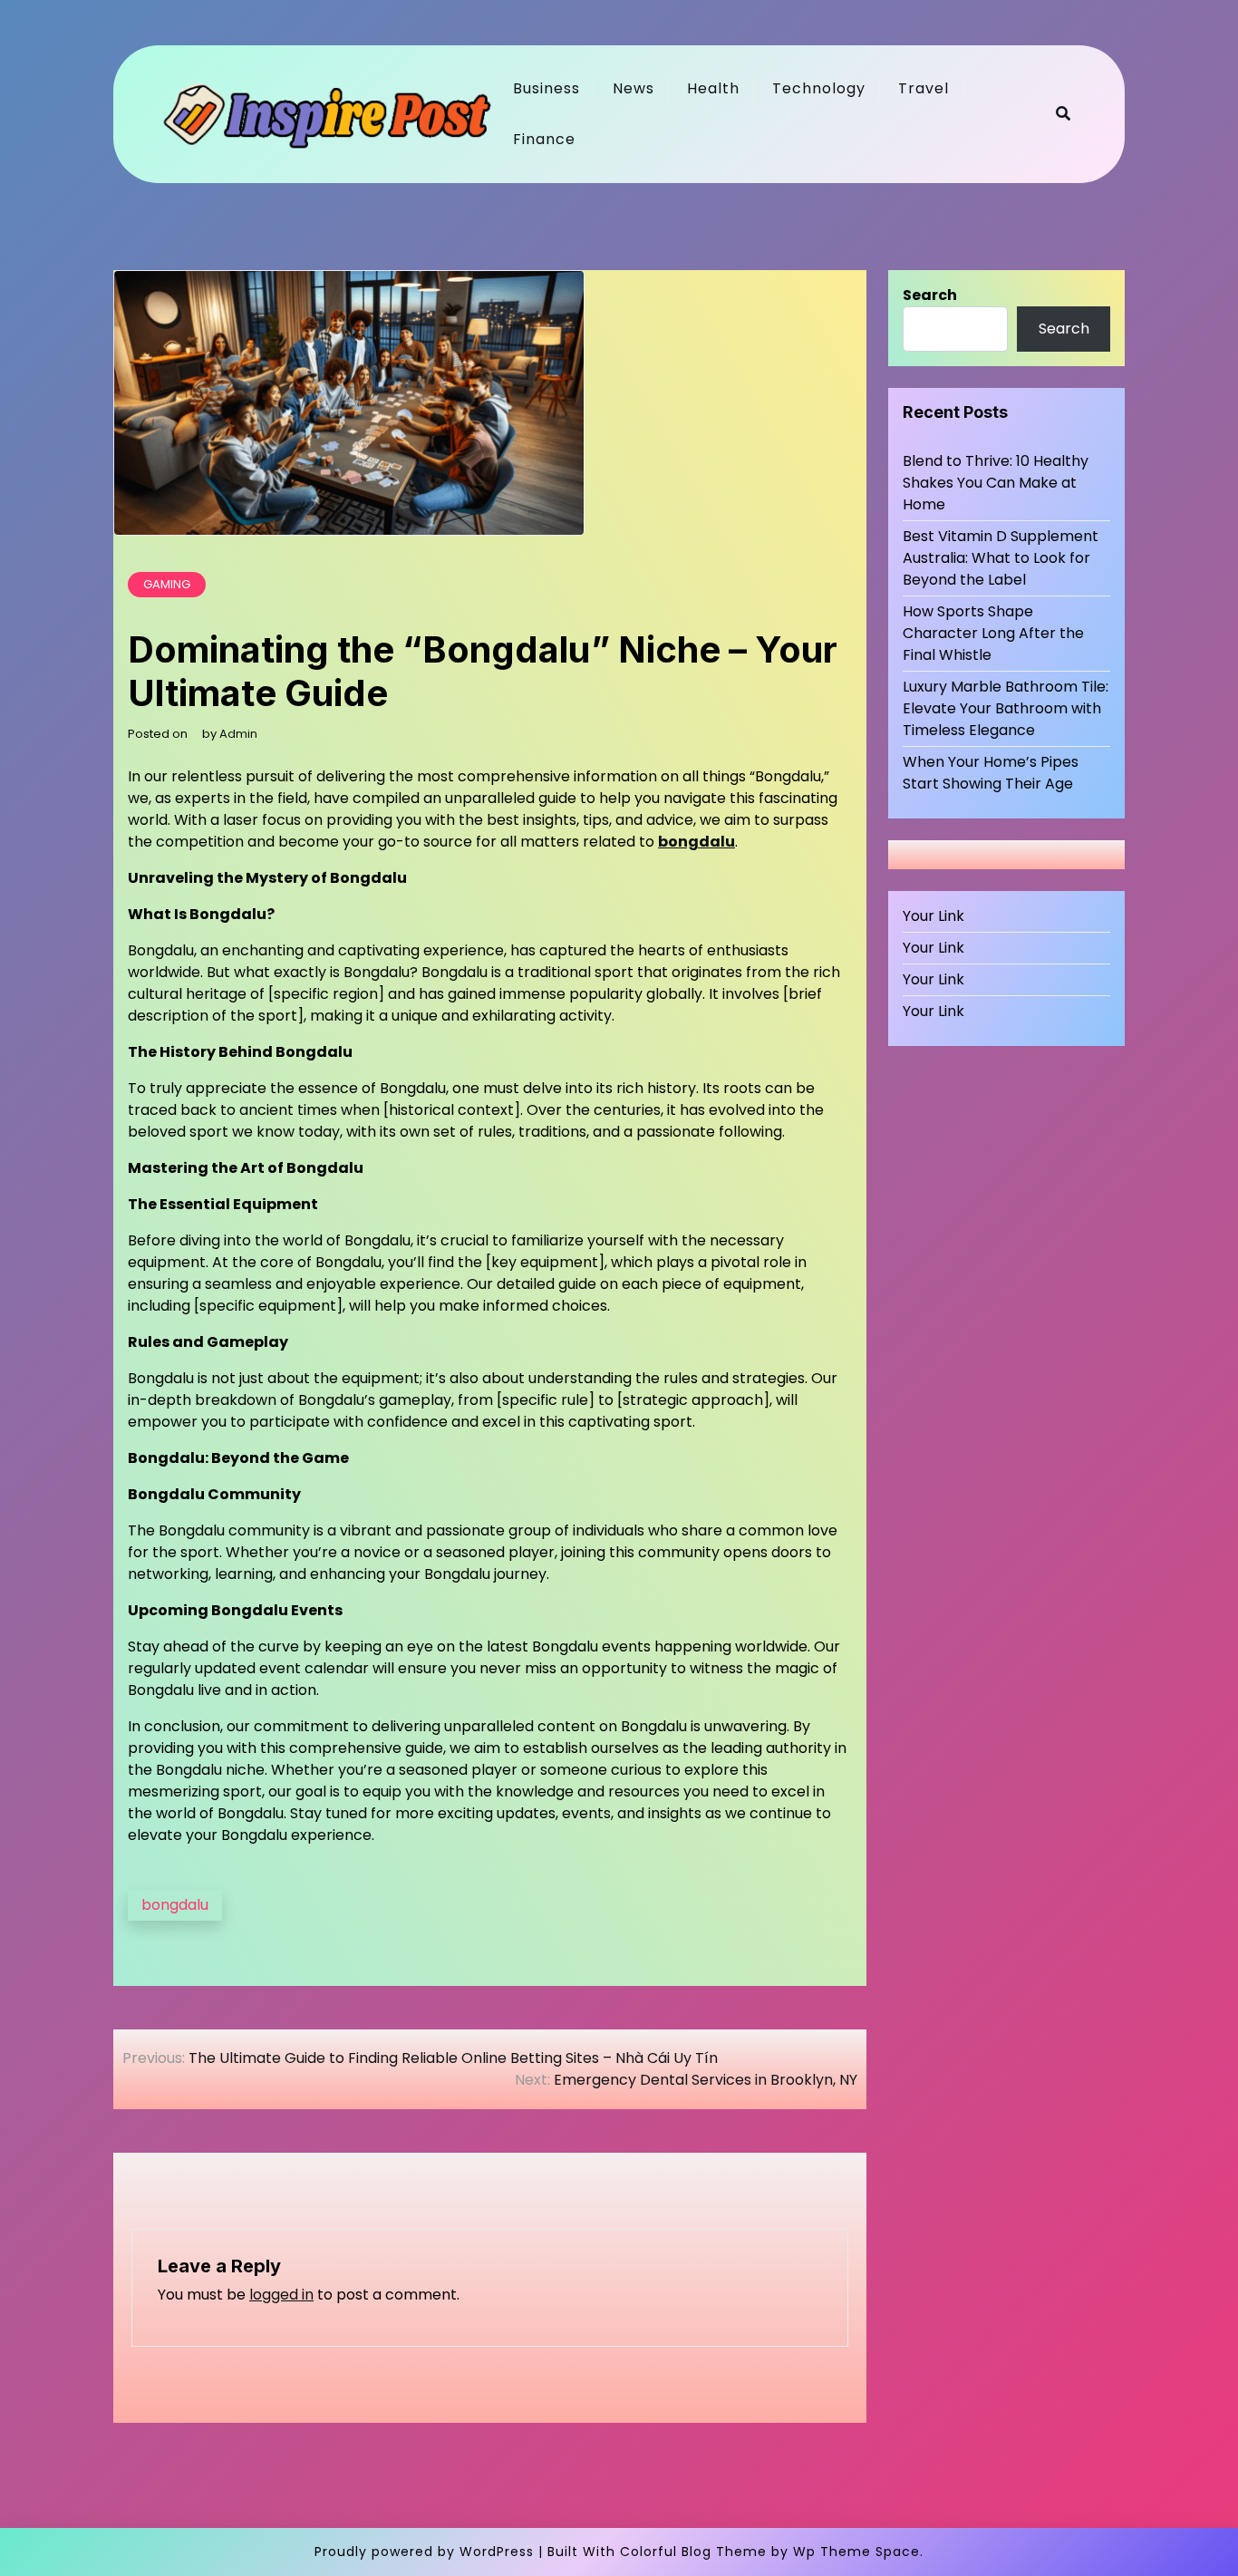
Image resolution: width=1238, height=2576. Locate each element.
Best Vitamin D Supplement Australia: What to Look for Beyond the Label (1001, 558)
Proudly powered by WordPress (424, 2552)
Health (713, 88)
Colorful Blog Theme (693, 2552)
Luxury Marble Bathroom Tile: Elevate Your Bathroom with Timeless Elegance (1006, 708)
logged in (281, 2295)
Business (546, 88)
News (634, 88)
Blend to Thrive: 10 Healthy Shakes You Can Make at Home (996, 483)
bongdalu (696, 842)
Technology (819, 88)
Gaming (167, 584)
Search (930, 295)
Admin (238, 734)
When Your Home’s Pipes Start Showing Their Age (991, 773)
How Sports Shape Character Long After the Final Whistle (993, 633)
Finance (544, 139)
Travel (924, 88)
